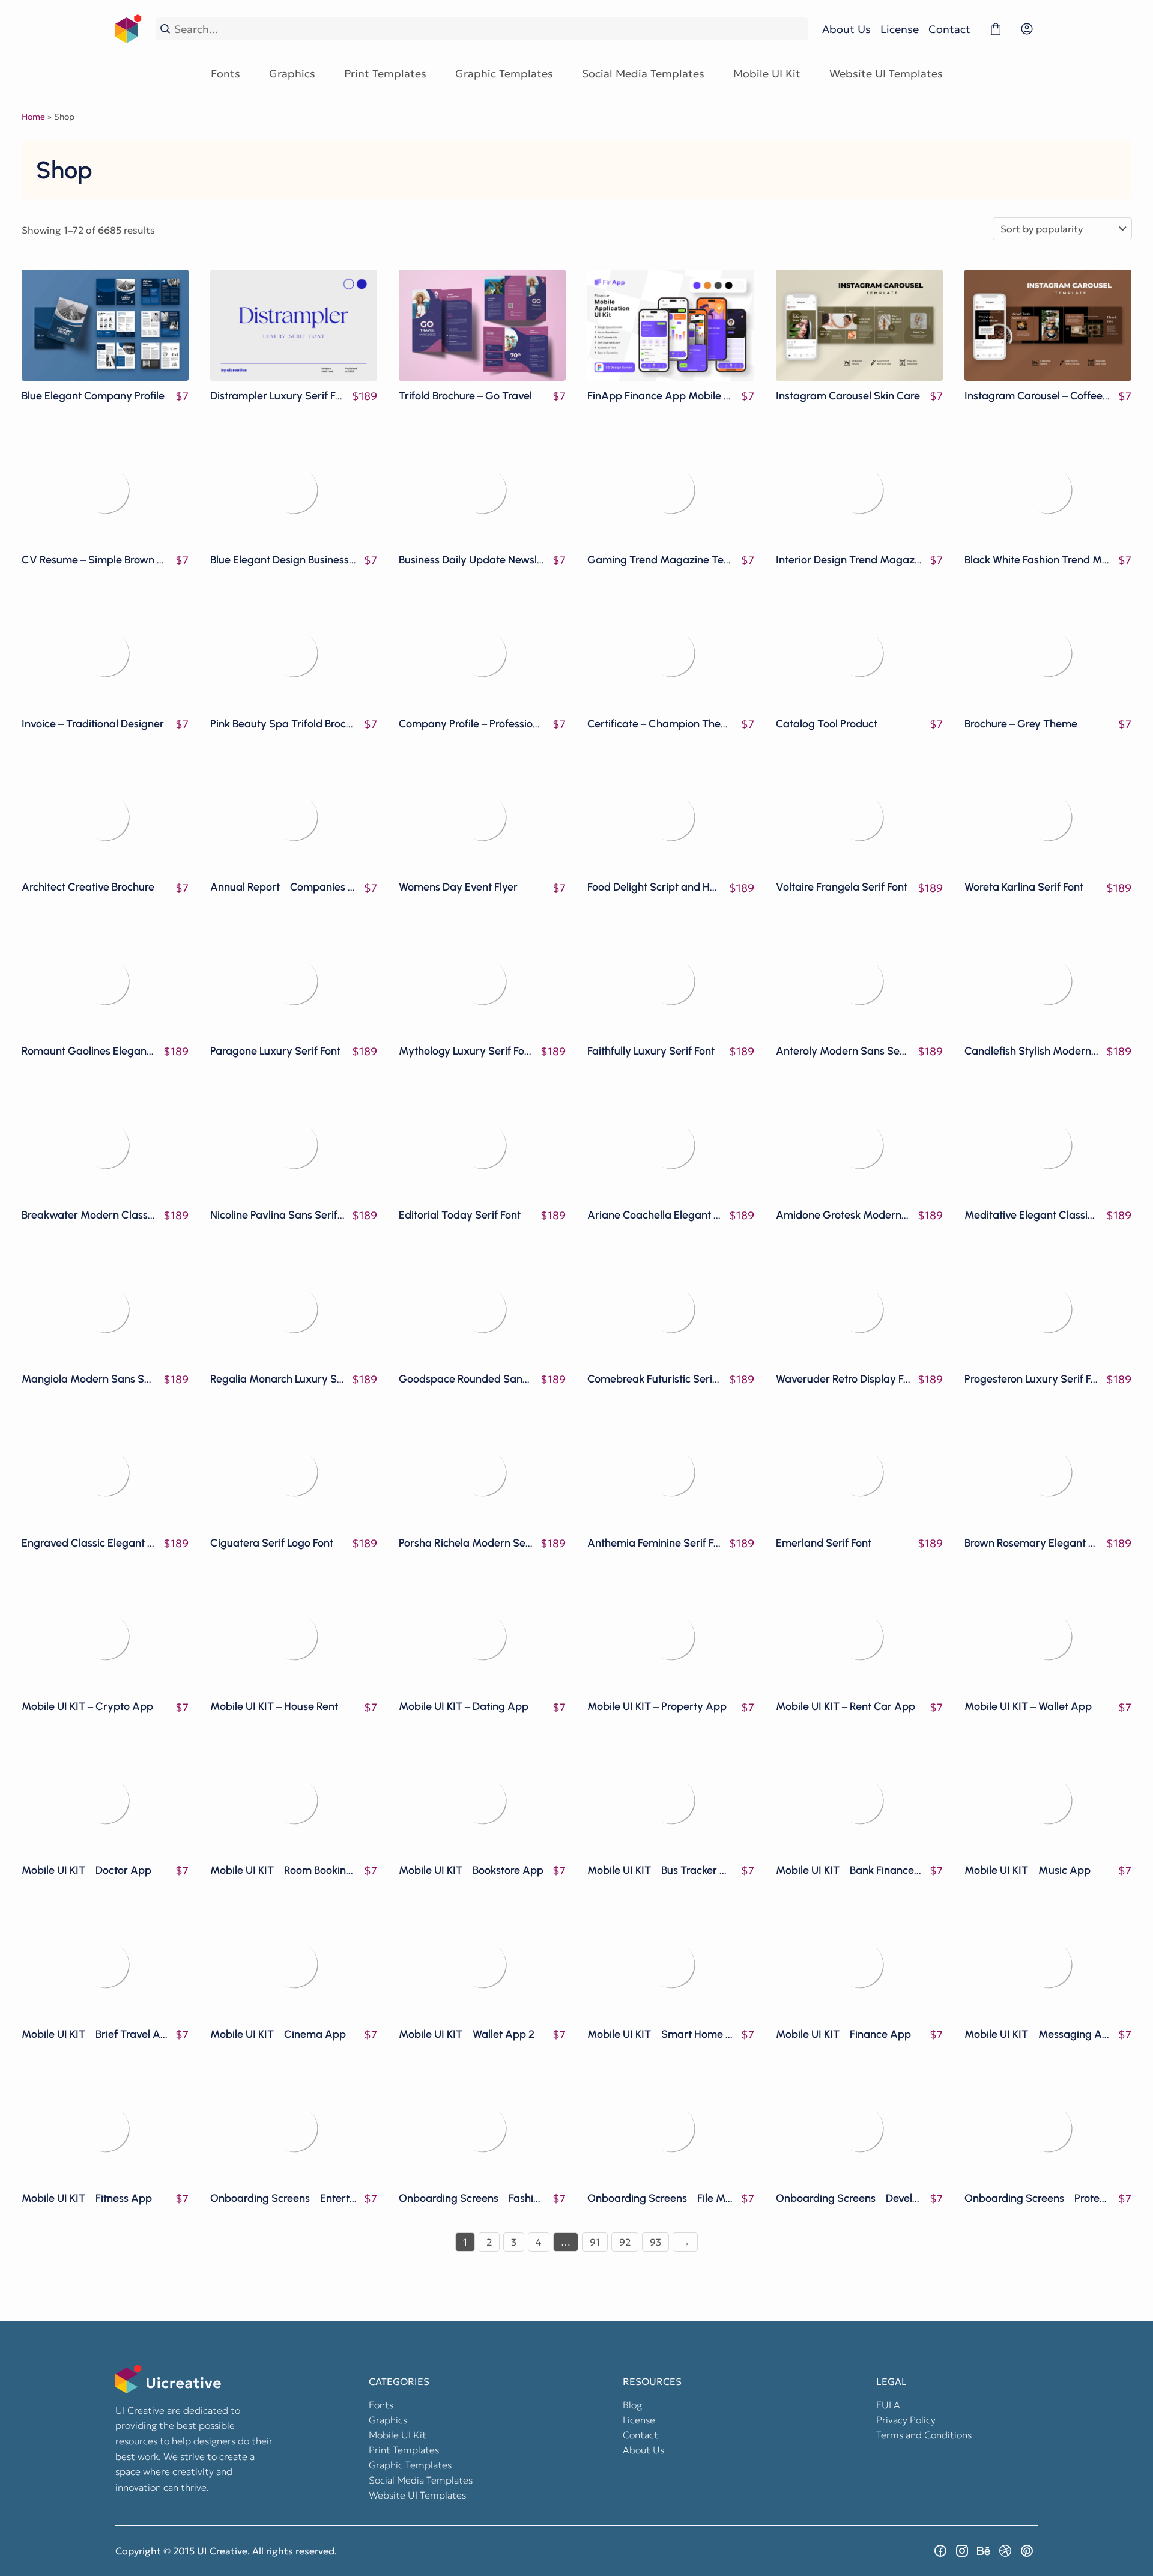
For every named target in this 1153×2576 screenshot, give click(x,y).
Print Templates (385, 74)
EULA (888, 2405)
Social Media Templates (643, 74)
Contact (949, 29)
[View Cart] (996, 29)
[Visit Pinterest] (1027, 2551)
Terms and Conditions (924, 2435)
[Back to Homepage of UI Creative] (129, 29)
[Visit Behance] (984, 2551)
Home (33, 117)
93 (655, 2242)
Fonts (225, 74)
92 (625, 2242)
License (900, 29)
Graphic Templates (504, 74)
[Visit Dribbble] (1005, 2551)
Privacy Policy (906, 2420)
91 (595, 2242)
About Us (846, 29)
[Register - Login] (1027, 29)
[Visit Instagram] (962, 2551)
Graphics (292, 74)
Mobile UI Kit (767, 74)
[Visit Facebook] (940, 2551)
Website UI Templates (886, 74)
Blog (632, 2405)
